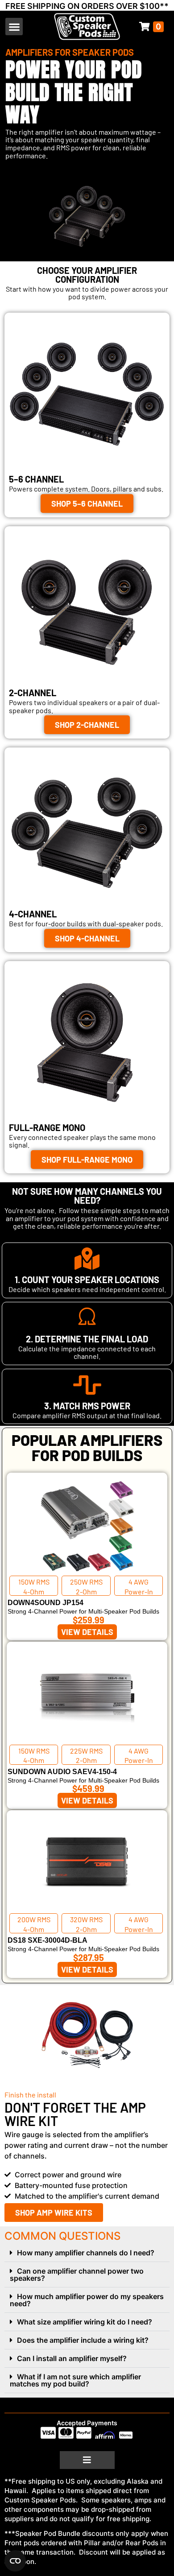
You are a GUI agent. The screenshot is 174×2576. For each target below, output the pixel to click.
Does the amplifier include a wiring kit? (83, 2340)
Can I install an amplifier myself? (72, 2358)
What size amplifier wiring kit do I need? (85, 2322)
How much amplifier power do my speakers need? (87, 2300)
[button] (14, 27)
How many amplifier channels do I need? (86, 2253)
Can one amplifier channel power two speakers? (77, 2275)
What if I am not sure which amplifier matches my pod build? (75, 2380)
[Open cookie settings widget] (15, 2561)
